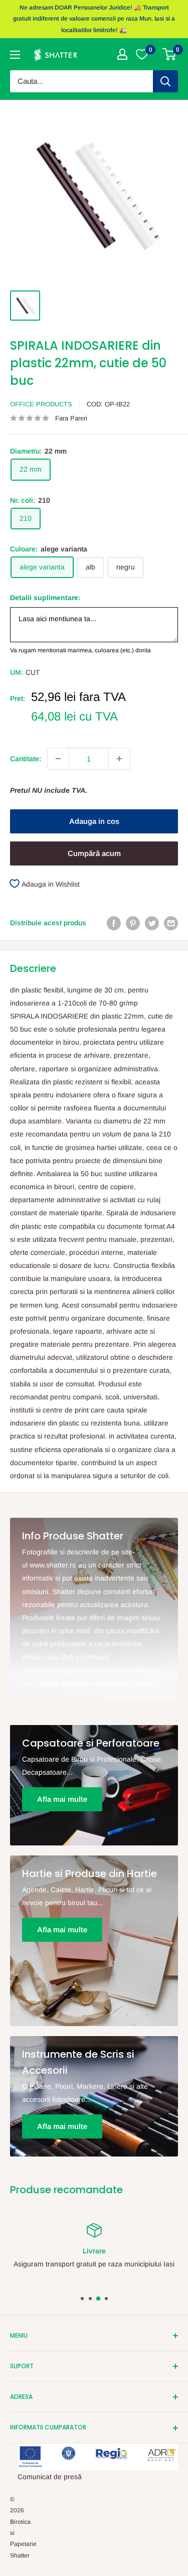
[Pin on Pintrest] (133, 923)
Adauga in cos (94, 821)
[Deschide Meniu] (15, 55)
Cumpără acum (94, 853)
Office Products (41, 404)
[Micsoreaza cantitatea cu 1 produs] (58, 759)
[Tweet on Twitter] (152, 923)
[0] (170, 54)
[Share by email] (171, 923)
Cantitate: (26, 759)
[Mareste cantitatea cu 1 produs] (119, 759)
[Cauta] (165, 81)
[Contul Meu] (122, 54)
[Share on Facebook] (114, 923)
